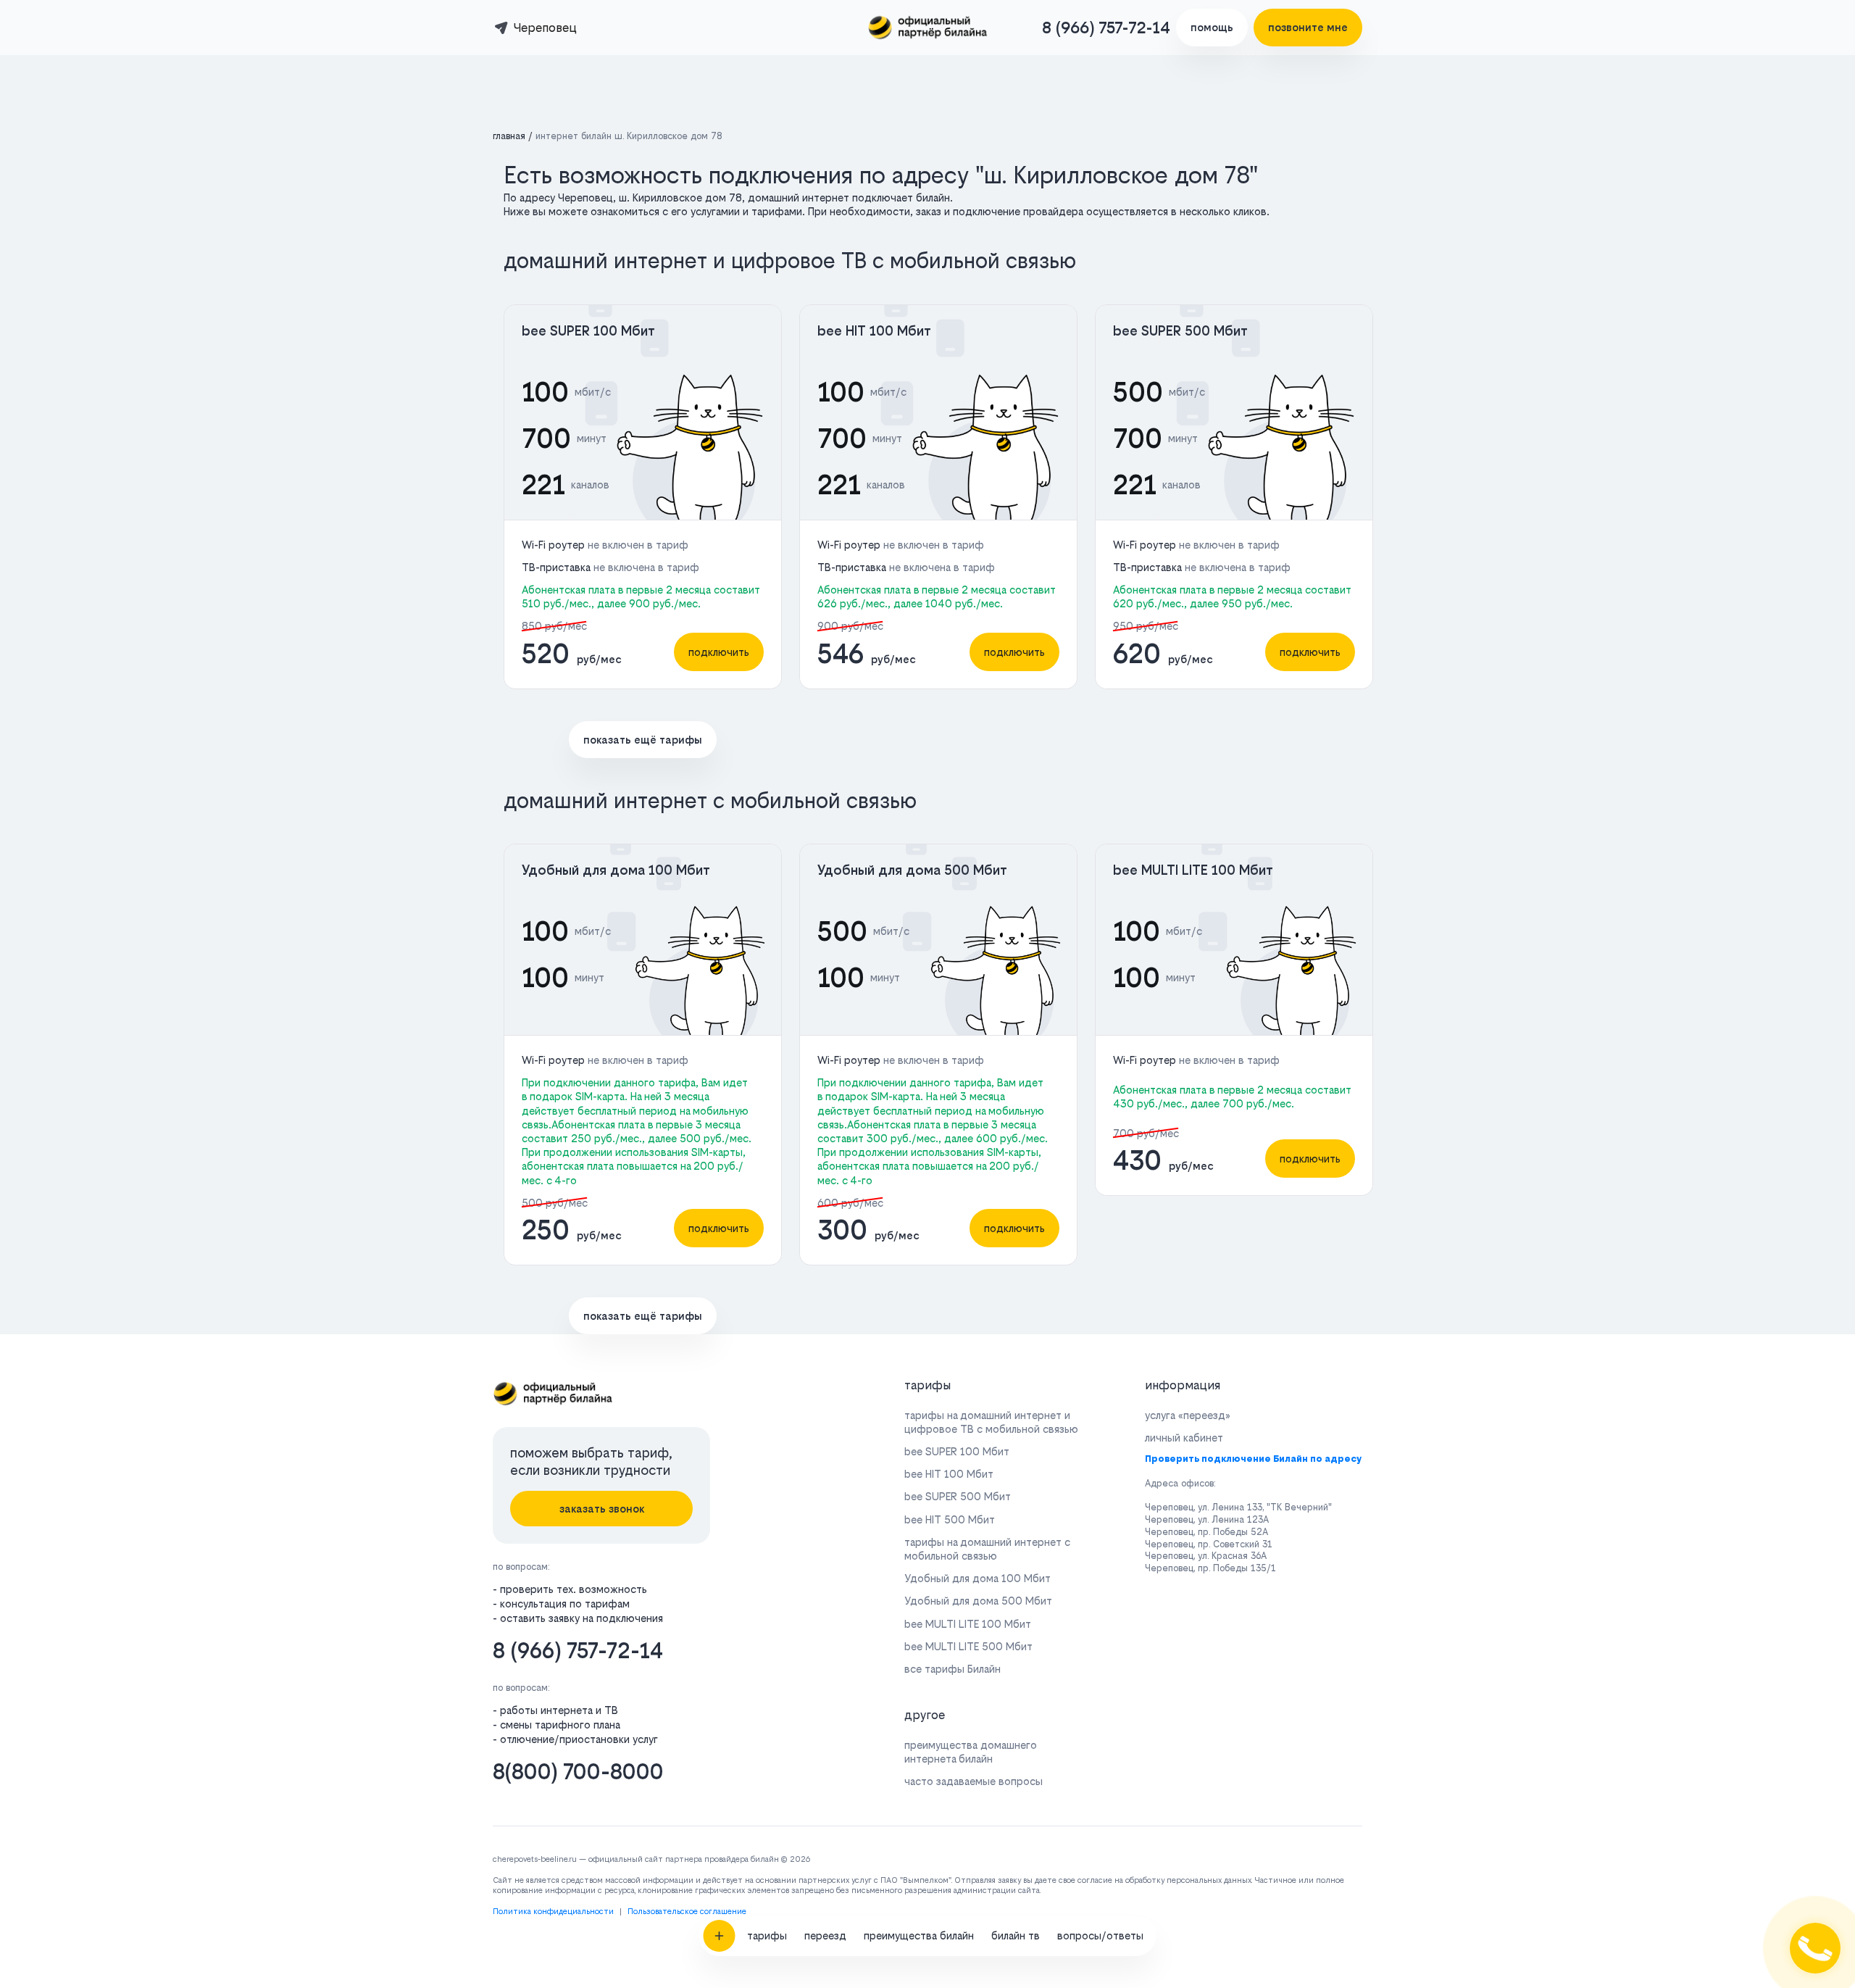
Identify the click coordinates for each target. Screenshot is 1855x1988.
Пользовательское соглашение (687, 1912)
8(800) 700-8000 (578, 1772)
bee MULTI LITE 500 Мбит (968, 1646)
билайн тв (1016, 1935)
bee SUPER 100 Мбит (588, 331)
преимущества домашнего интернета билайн (971, 1752)
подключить (719, 652)
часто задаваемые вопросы (974, 1781)
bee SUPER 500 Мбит (1180, 331)
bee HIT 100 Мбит (874, 331)
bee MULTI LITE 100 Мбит (1193, 870)
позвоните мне (1308, 27)
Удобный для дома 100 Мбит (616, 870)
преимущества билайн (919, 1935)
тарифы (767, 1935)
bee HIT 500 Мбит (950, 1519)
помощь (1212, 27)
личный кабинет (1184, 1438)
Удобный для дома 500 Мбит (912, 870)
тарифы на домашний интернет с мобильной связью (987, 1549)
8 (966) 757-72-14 (1106, 28)
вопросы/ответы (1100, 1935)
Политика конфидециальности (553, 1912)
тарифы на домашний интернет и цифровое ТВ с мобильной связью (991, 1422)
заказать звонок (602, 1509)
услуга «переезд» (1188, 1415)
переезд (825, 1935)
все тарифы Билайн (952, 1669)
